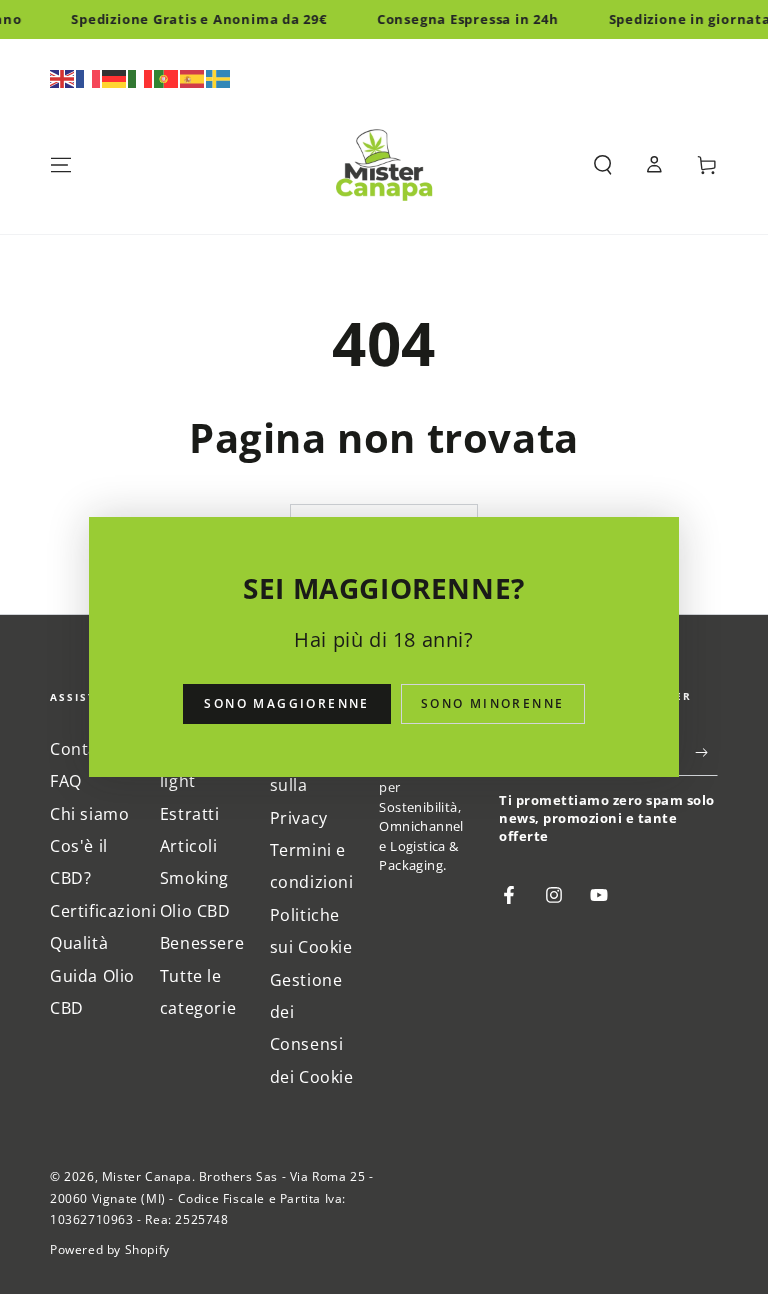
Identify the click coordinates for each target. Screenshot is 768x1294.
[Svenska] (219, 77)
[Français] (89, 77)
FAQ (66, 781)
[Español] (193, 77)
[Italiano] (141, 77)
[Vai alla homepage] (384, 165)
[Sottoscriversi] (706, 753)
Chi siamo (89, 814)
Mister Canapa (147, 1176)
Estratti (190, 814)
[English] (63, 77)
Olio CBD (195, 911)
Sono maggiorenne (286, 703)
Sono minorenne (493, 703)
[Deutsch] (115, 77)
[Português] (167, 77)
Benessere (202, 943)
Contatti (83, 749)
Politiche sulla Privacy (305, 785)
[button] (603, 165)
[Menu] (61, 165)
